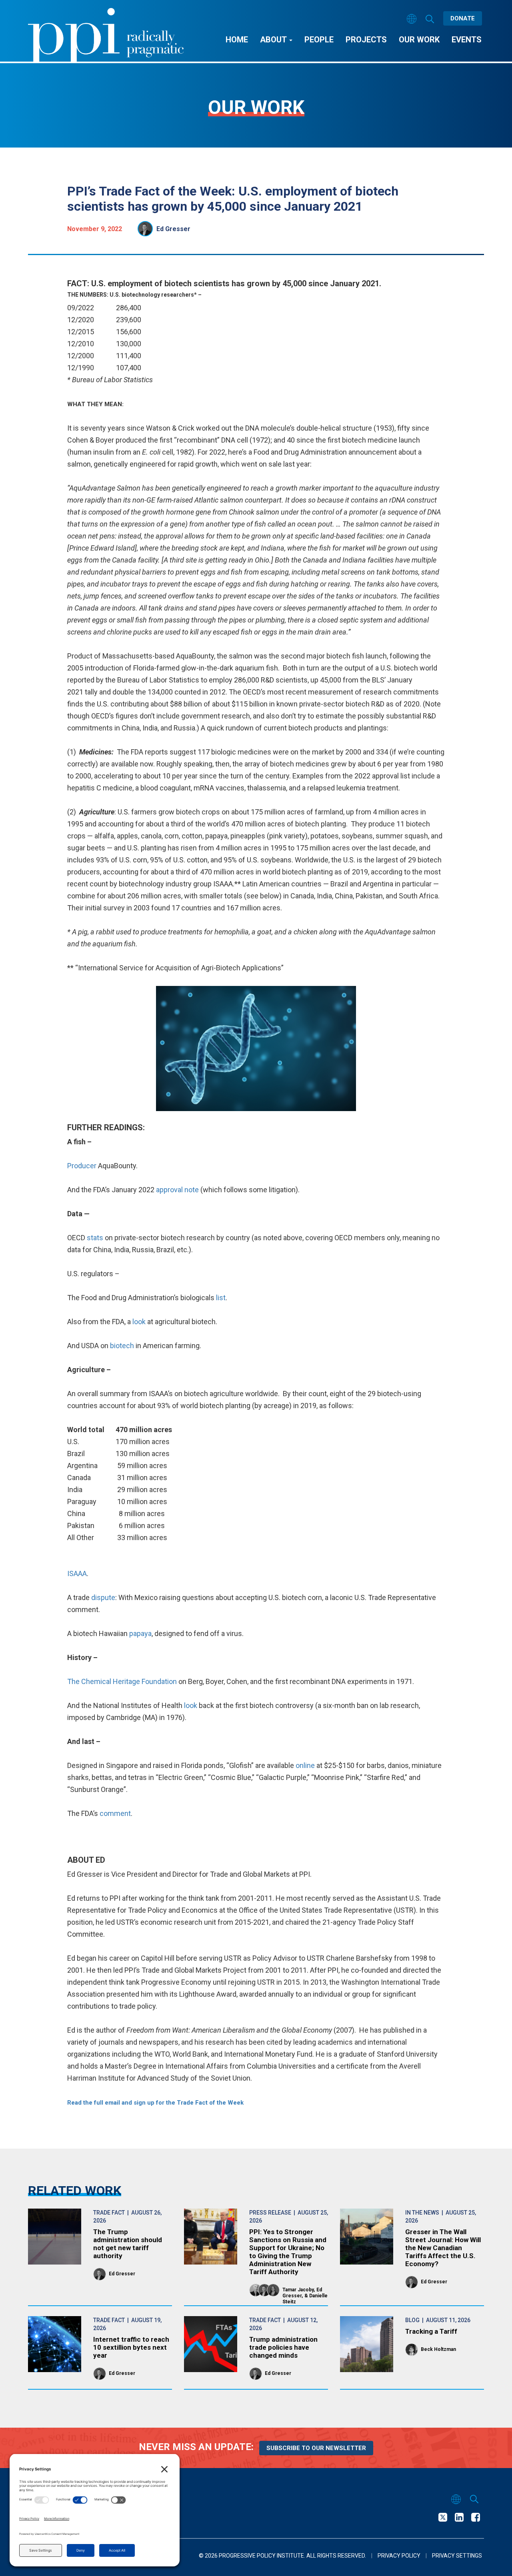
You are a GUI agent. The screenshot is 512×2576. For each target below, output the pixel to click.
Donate (463, 18)
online (305, 1765)
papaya (140, 1633)
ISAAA (77, 1573)
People (319, 40)
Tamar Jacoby (298, 2290)
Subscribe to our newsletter (316, 2448)
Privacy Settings (457, 2556)
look (140, 1322)
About (274, 40)
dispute (103, 1597)
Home (237, 40)
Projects (366, 40)
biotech (123, 1346)
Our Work (419, 40)
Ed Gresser (173, 229)
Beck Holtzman (438, 2349)
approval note (177, 1190)
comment (115, 1813)
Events (467, 40)
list (221, 1298)
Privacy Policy (399, 2556)
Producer (83, 1166)
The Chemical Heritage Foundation (122, 1681)
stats (96, 1238)
